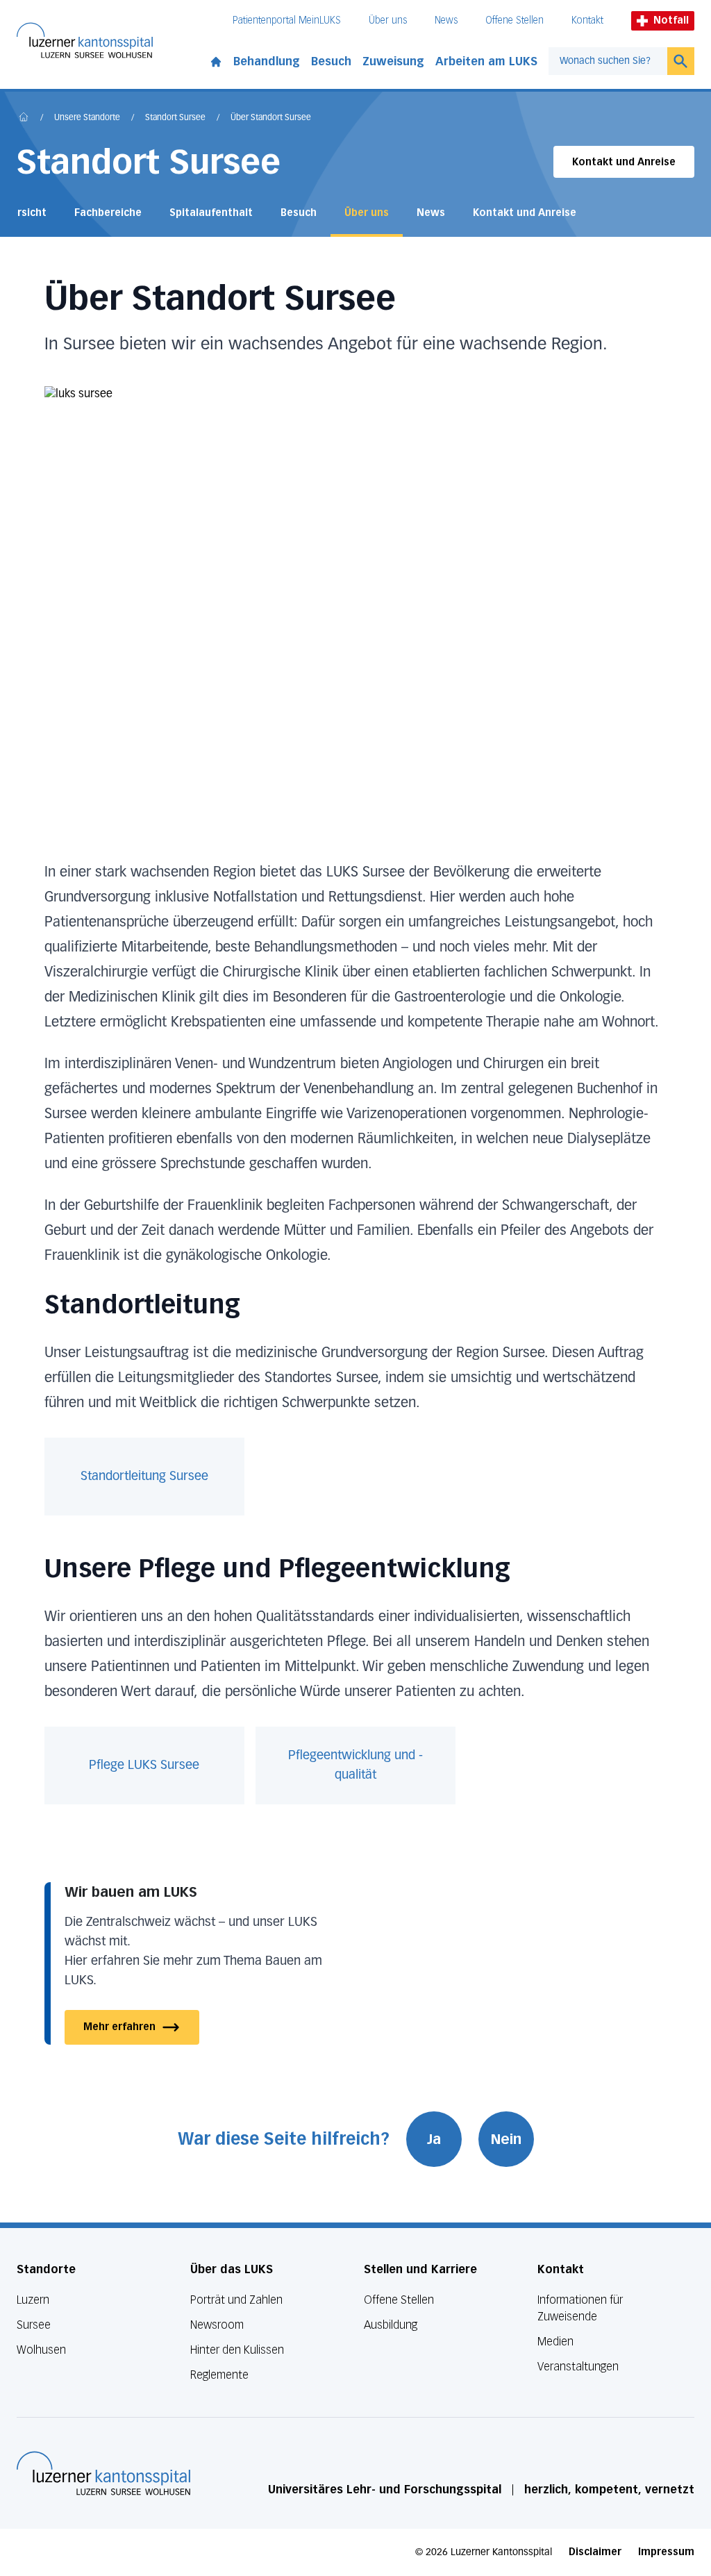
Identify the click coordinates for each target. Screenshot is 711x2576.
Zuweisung (393, 61)
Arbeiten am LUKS (486, 61)
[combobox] (608, 61)
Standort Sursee (175, 118)
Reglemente (219, 2375)
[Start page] (216, 59)
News (446, 20)
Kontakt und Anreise (624, 162)
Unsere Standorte (87, 118)
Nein (506, 2139)
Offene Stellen (515, 20)
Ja (434, 2139)
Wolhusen (41, 2350)
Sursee (34, 2325)
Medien (555, 2342)
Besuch (331, 61)
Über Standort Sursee (271, 118)
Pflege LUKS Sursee (144, 1765)
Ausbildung (391, 2325)
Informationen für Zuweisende (580, 2308)
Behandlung (267, 61)
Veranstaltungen (578, 2367)
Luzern (33, 2300)
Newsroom (217, 2325)
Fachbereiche (108, 213)
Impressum (666, 2552)
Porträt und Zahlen (236, 2300)
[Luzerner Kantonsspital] (103, 2473)
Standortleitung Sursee (144, 1477)
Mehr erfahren (119, 2027)
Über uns (388, 20)
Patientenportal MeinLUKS (287, 20)
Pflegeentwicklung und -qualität (355, 1765)
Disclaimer (595, 2552)
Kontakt (587, 20)
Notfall (671, 20)
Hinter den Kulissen (237, 2350)
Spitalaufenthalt (211, 213)
